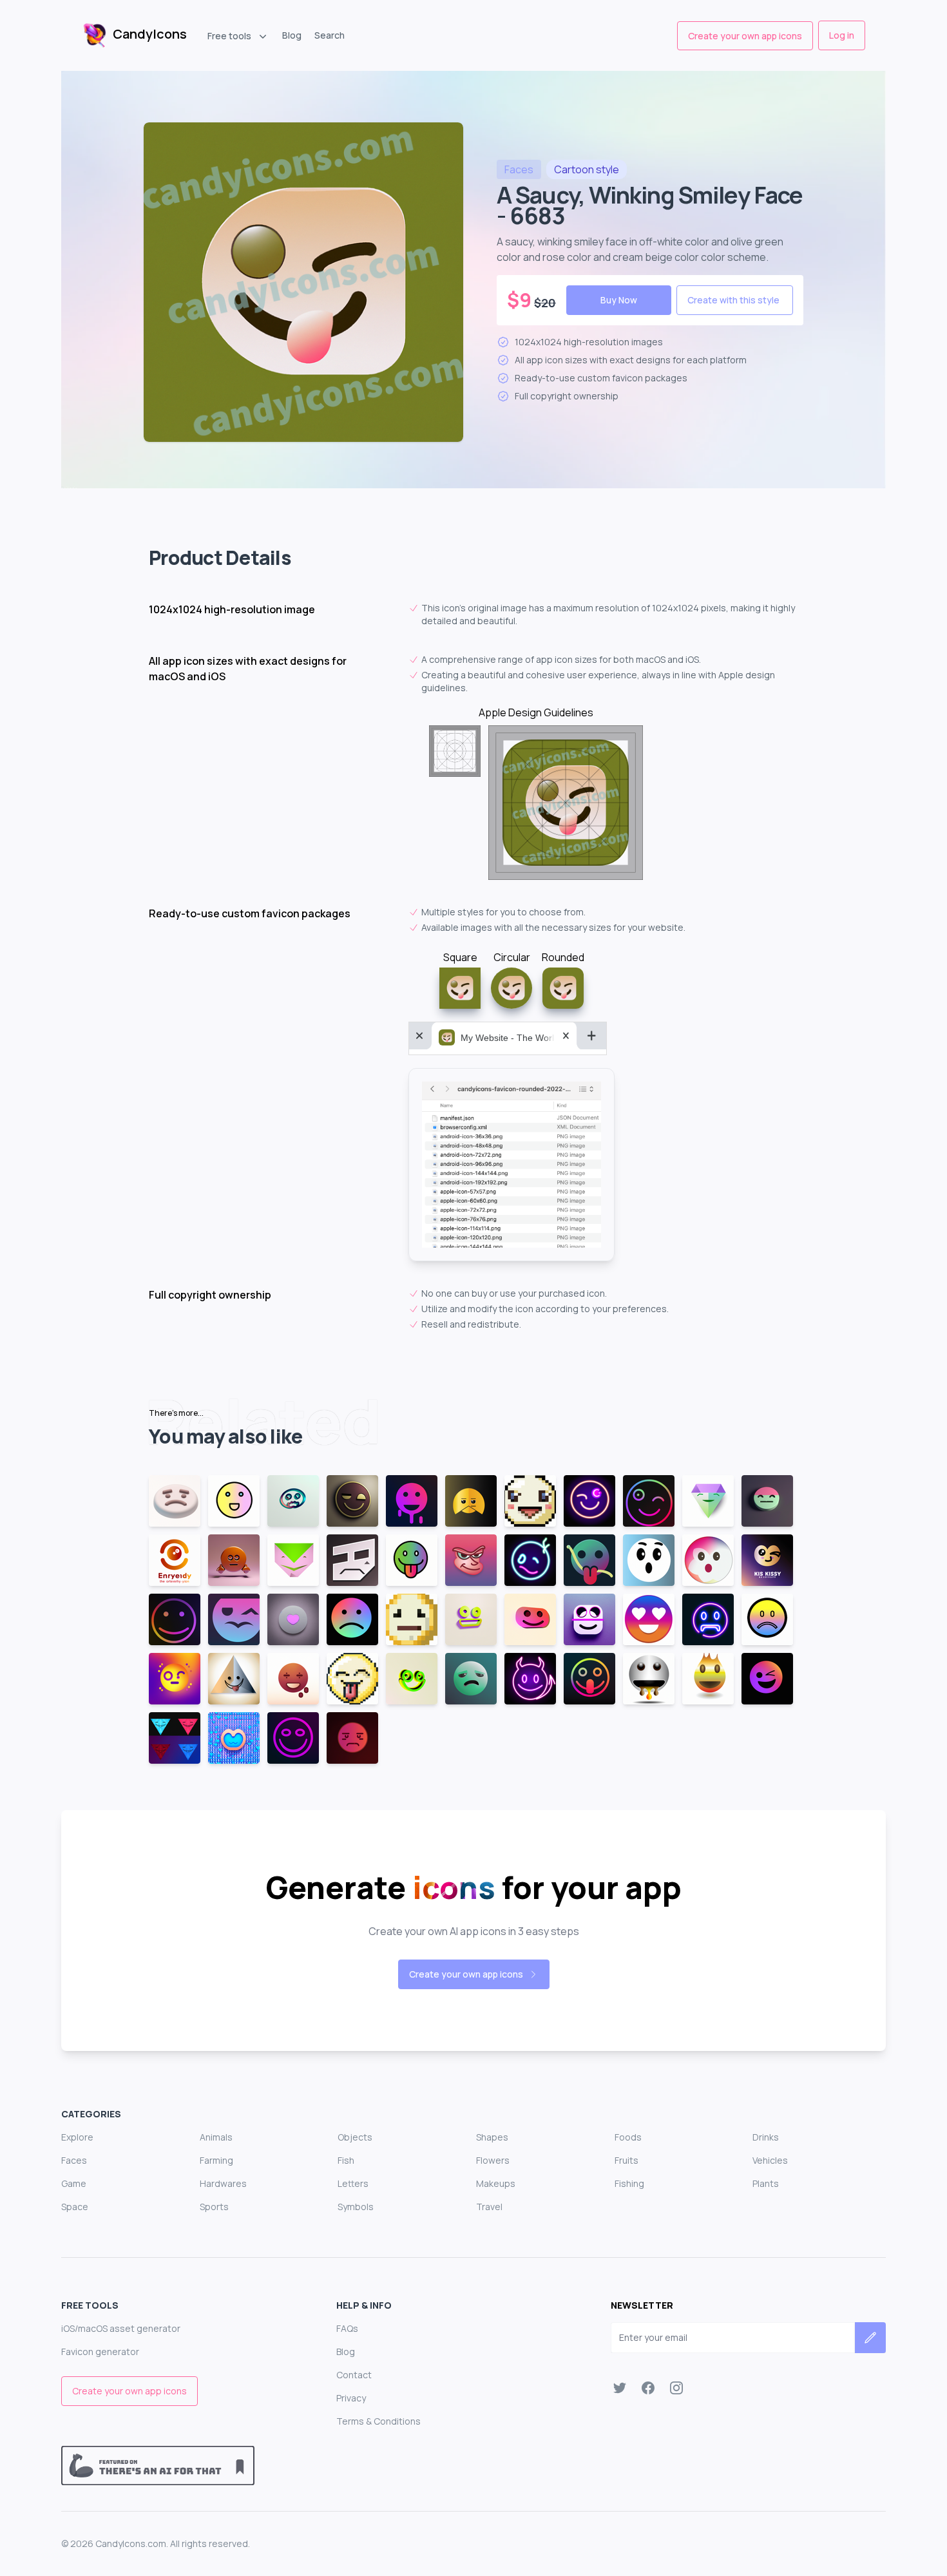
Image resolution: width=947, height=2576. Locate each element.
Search (330, 35)
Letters (353, 2183)
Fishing (629, 2183)
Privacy (351, 2398)
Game (74, 2183)
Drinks (766, 2137)
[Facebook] (648, 2388)
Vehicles (770, 2160)
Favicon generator (100, 2352)
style (587, 169)
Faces (74, 2160)
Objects (355, 2137)
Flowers (493, 2160)
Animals (216, 2137)
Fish (346, 2160)
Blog (292, 35)
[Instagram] (676, 2388)
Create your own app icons (745, 36)
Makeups (496, 2183)
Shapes (492, 2137)
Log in (842, 35)
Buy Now (619, 300)
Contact (354, 2375)
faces (519, 169)
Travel (489, 2207)
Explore (77, 2137)
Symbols (356, 2207)
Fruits (627, 2160)
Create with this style (733, 300)
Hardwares (223, 2183)
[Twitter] (620, 2388)
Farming (216, 2160)
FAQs (347, 2328)
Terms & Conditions (378, 2421)
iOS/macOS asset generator (121, 2328)
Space (75, 2207)
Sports (214, 2207)
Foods (628, 2137)
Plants (766, 2183)
